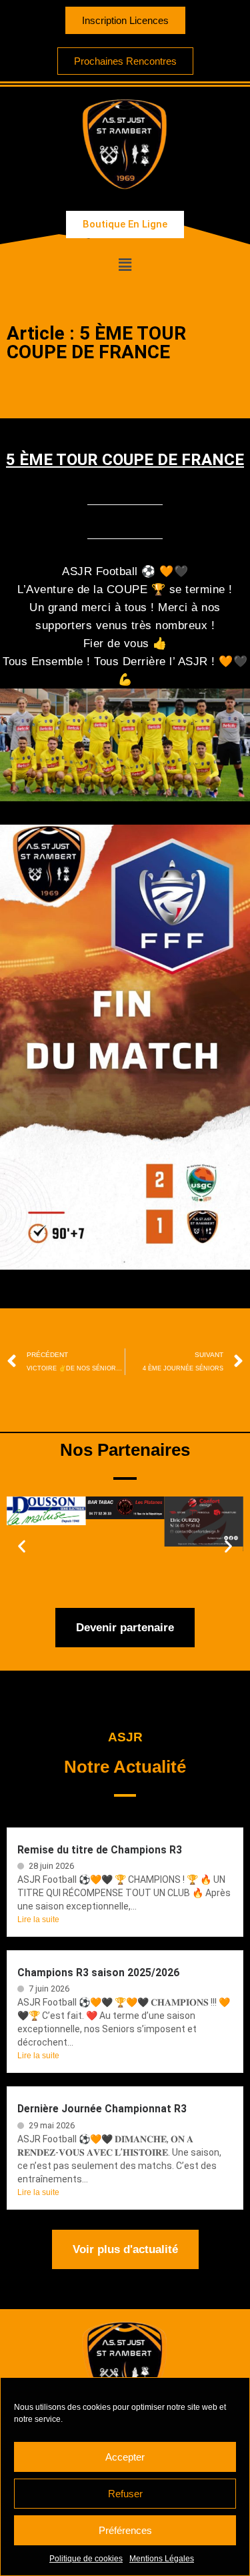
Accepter (125, 2457)
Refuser (125, 2494)
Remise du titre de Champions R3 (100, 1850)
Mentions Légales (162, 2559)
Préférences (125, 2530)
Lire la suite (38, 1919)
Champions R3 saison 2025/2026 (98, 1973)
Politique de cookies (86, 2559)
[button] (125, 265)
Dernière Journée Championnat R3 (102, 2109)
